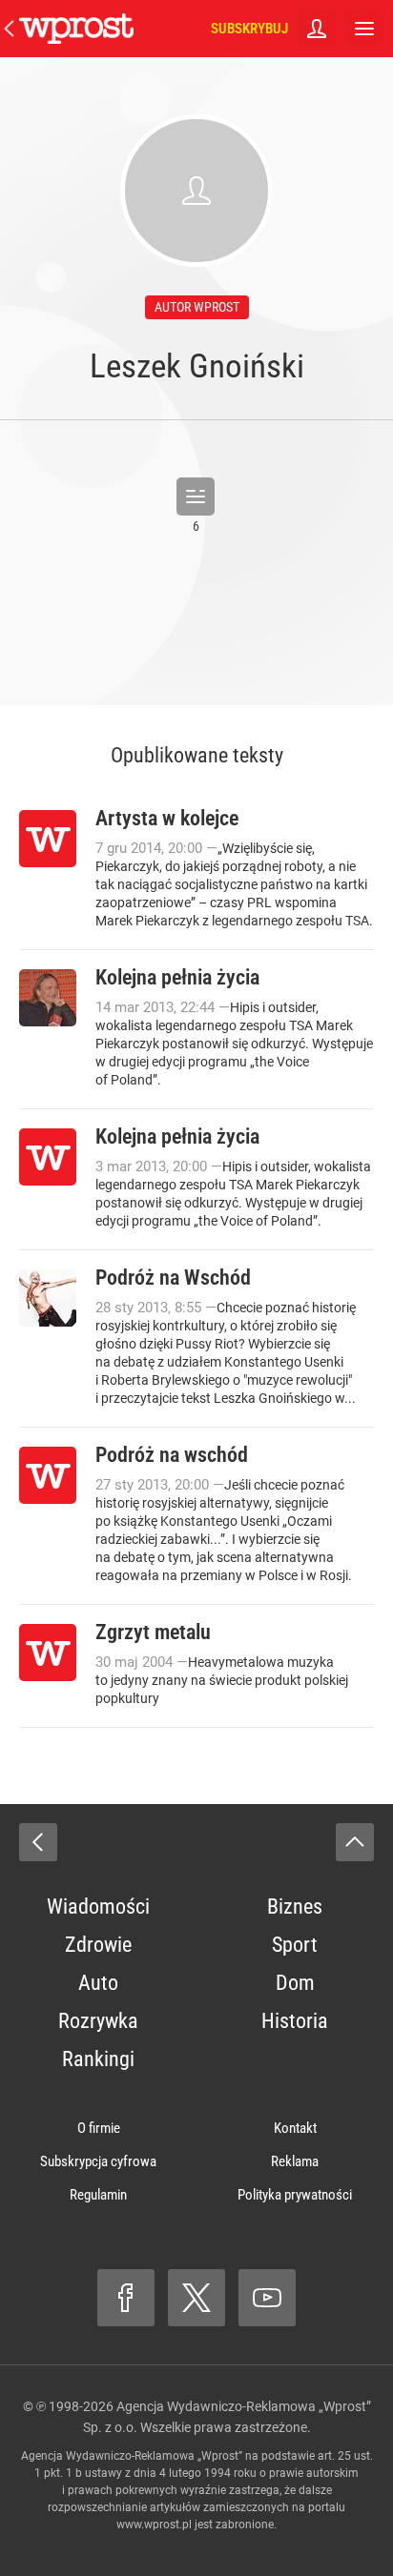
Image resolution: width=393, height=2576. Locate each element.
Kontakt (295, 2128)
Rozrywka (98, 2021)
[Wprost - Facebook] (126, 2298)
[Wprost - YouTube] (267, 2298)
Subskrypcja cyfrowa (98, 2161)
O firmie (99, 2128)
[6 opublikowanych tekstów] (196, 497)
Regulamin (98, 2195)
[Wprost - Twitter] (196, 2298)
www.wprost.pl (154, 2525)
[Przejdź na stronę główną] (10, 29)
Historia (295, 2021)
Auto (98, 1983)
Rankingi (98, 2059)
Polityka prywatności (295, 2195)
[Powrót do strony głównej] (38, 1842)
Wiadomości (98, 1907)
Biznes (295, 1907)
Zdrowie (98, 1945)
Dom (295, 1983)
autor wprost (197, 307)
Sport (295, 1945)
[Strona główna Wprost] (76, 29)
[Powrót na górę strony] (355, 1842)
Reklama (295, 2161)
